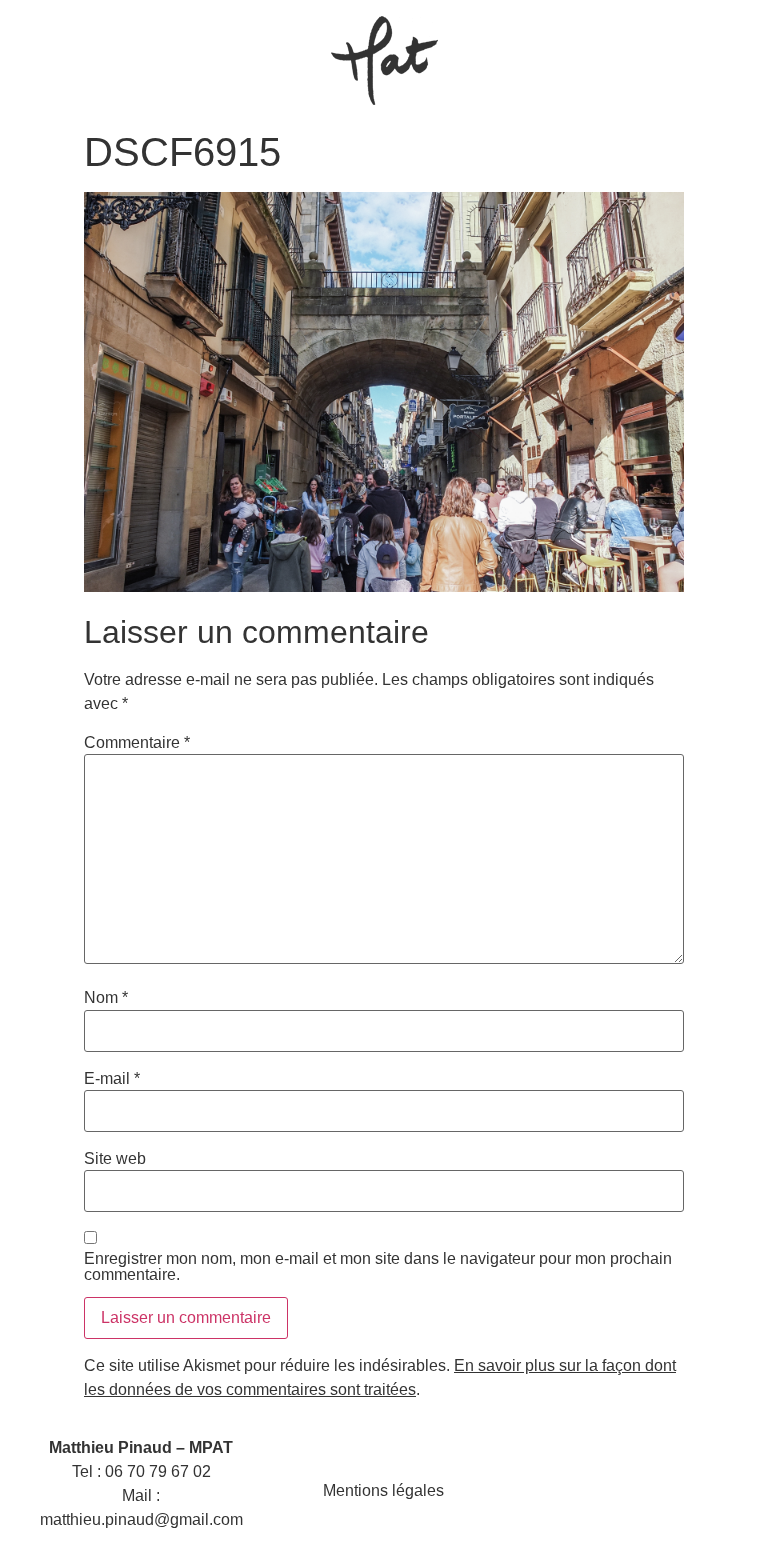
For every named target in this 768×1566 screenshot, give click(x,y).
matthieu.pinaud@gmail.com (141, 1519)
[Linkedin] (651, 1491)
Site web (115, 1159)
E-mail (112, 1079)
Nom (106, 998)
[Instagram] (603, 1491)
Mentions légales (383, 1490)
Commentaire (137, 743)
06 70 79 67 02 (158, 1471)
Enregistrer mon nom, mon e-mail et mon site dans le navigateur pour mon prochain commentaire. (378, 1267)
